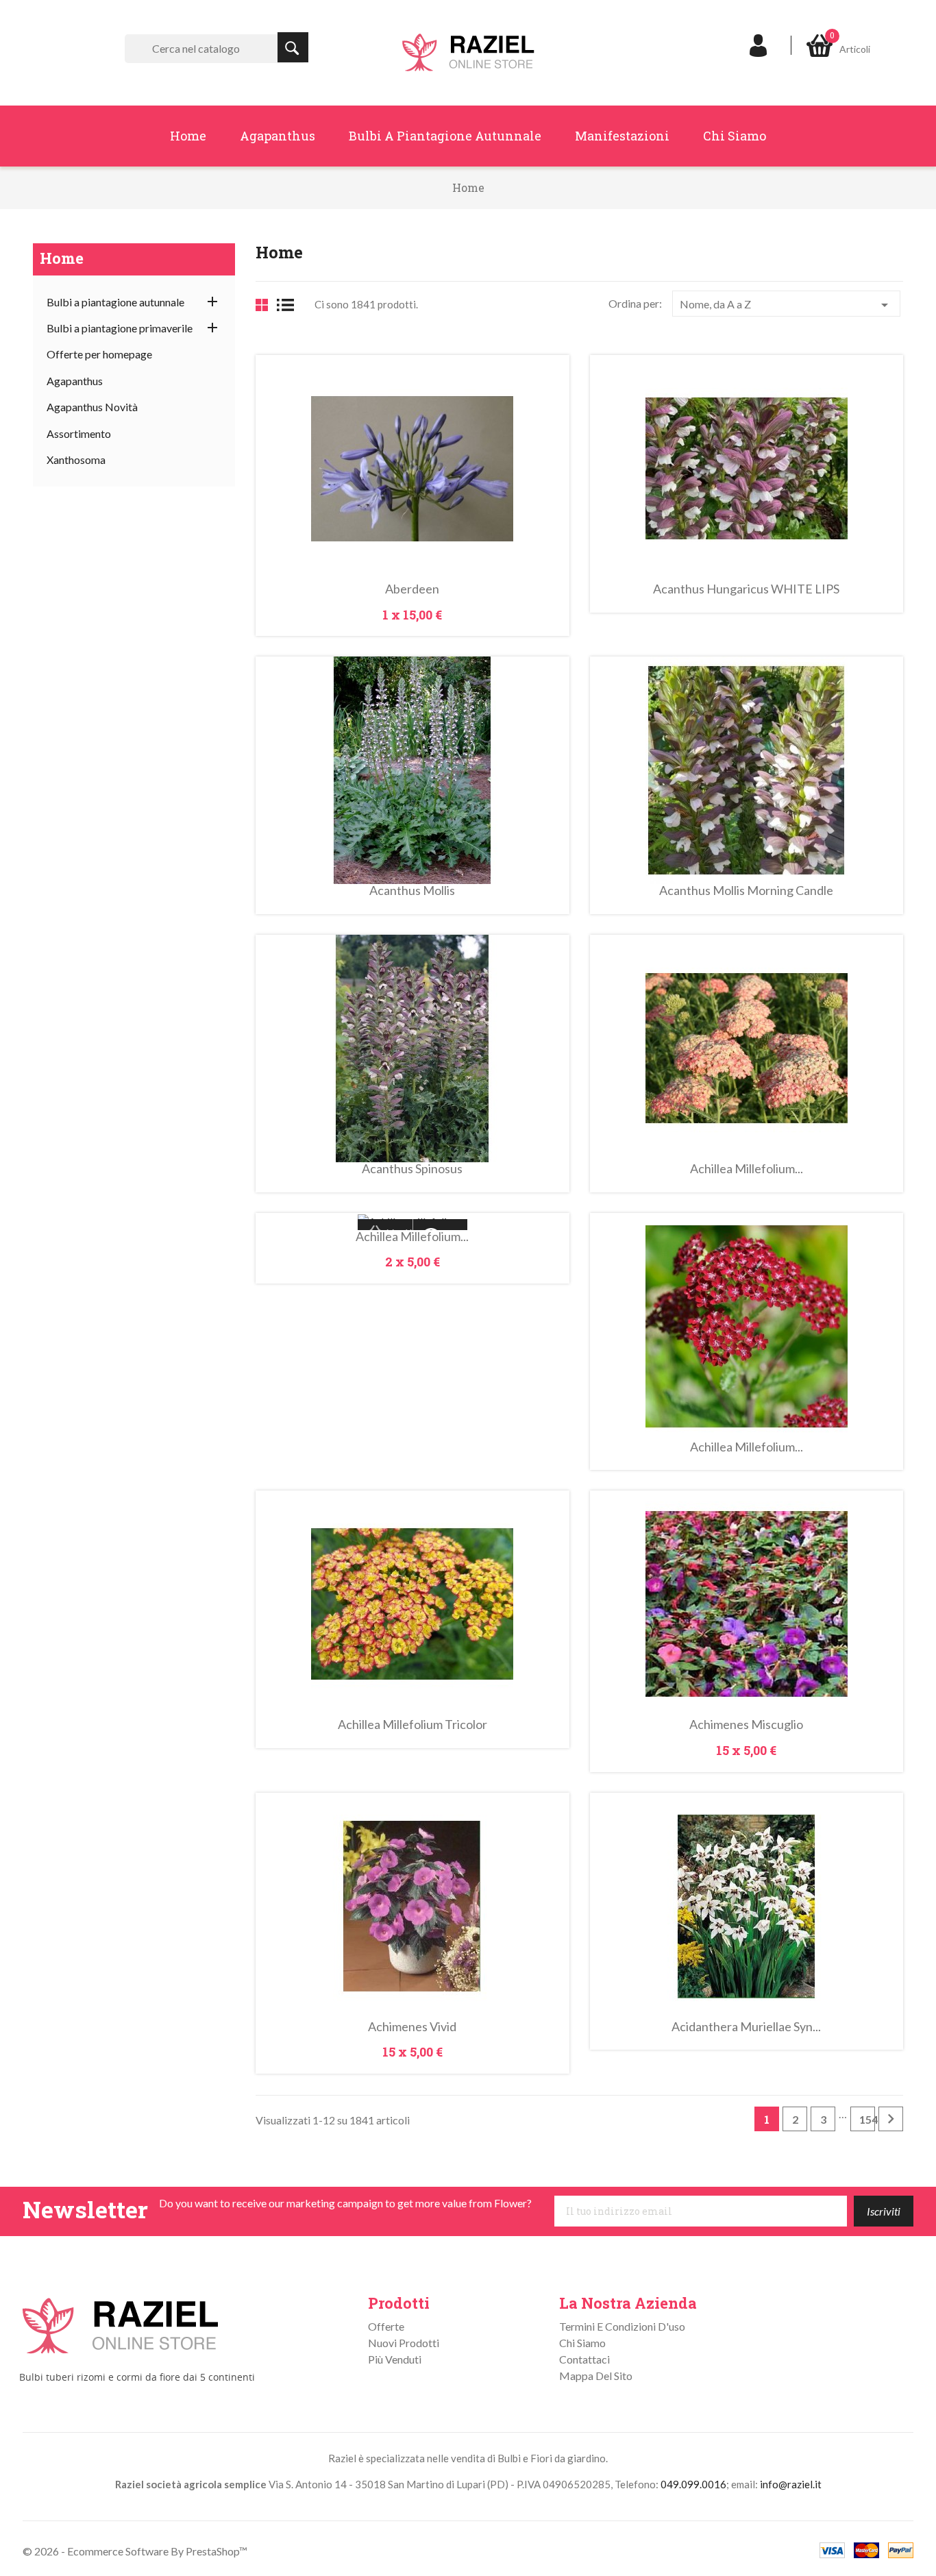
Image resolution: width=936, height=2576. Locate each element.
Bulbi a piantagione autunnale (445, 136)
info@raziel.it (791, 2484)
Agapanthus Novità (92, 407)
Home (188, 136)
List (290, 305)
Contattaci (584, 2359)
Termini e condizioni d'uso (622, 2326)
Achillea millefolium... (747, 1168)
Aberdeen (412, 589)
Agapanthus (278, 136)
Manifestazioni (622, 136)
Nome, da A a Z (786, 305)
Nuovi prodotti (404, 2343)
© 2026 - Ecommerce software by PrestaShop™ (135, 2551)
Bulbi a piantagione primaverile (120, 328)
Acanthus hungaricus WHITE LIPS (746, 589)
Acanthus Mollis (412, 890)
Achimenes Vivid (412, 2026)
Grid (262, 305)
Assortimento (79, 433)
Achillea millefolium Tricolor (412, 1724)
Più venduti (395, 2359)
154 (867, 2119)
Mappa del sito (596, 2376)
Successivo (891, 2119)
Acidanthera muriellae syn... (746, 2026)
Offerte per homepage (99, 354)
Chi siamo (735, 136)
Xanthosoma (76, 459)
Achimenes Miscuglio (746, 1724)
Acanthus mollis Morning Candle (746, 890)
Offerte (386, 2326)
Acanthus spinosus (412, 1168)
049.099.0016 (693, 2484)
